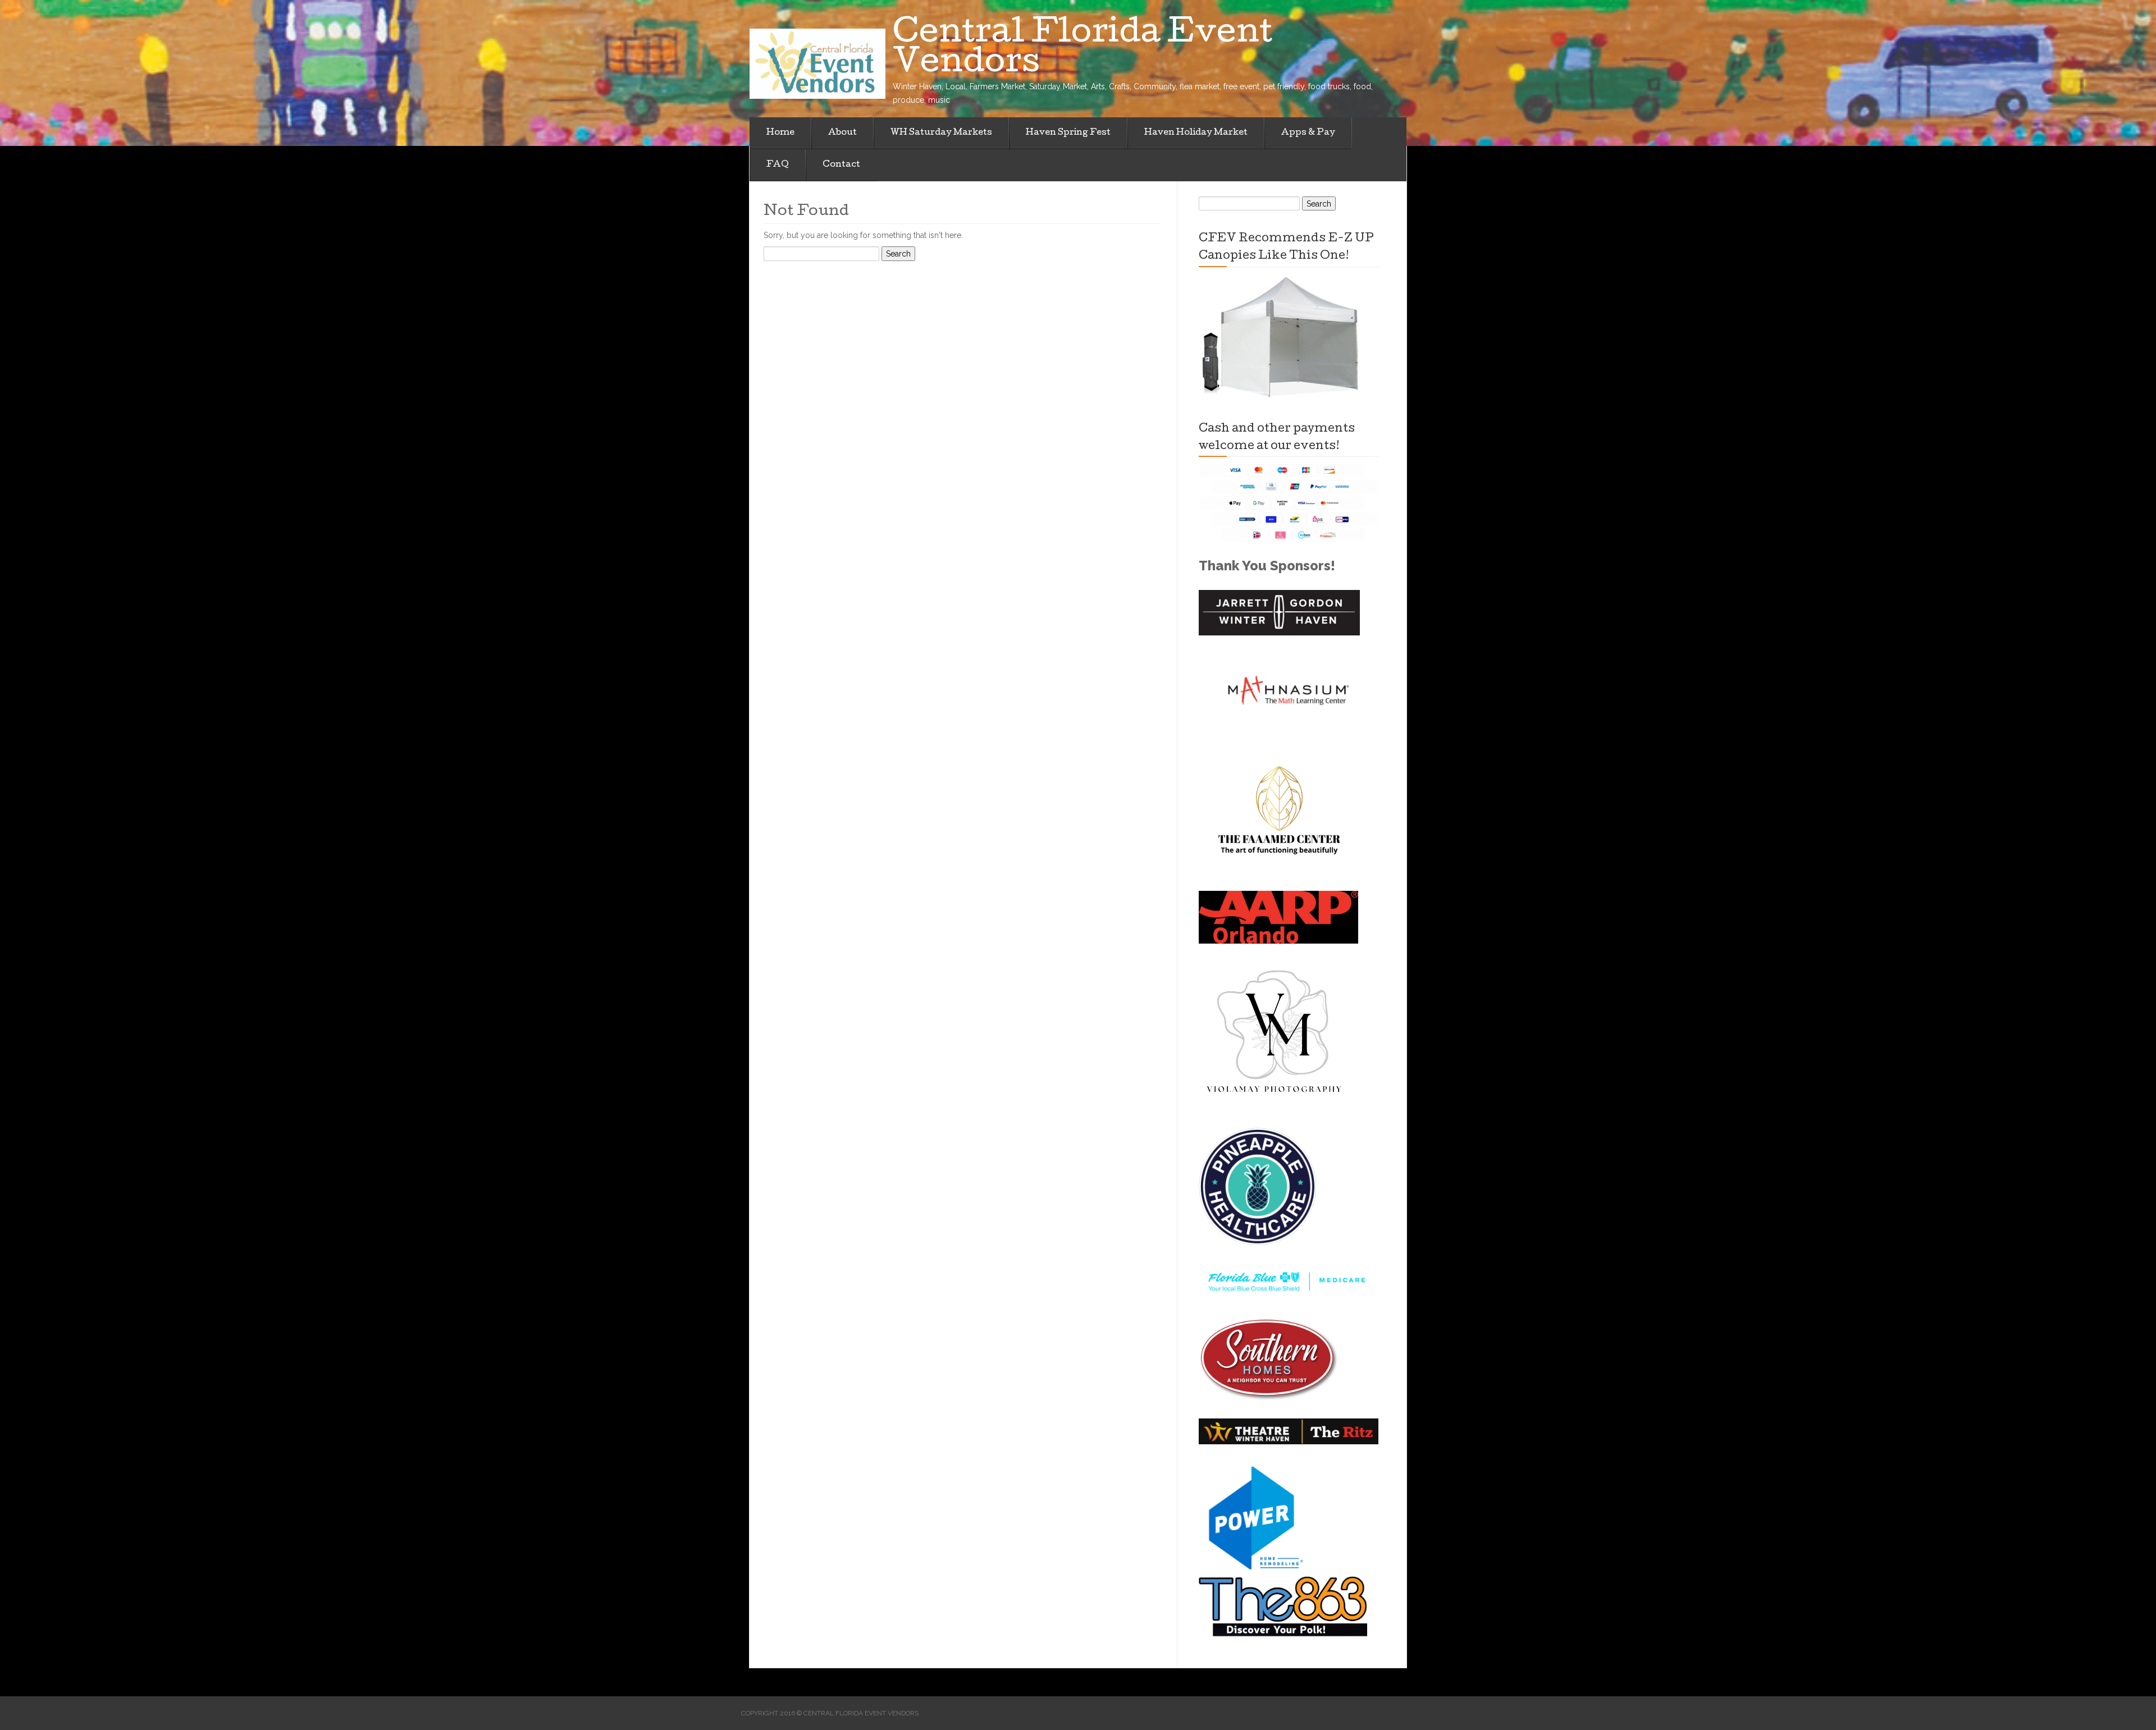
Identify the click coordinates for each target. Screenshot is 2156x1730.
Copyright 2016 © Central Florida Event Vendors (830, 1713)
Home (780, 133)
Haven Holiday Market (1196, 133)
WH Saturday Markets (941, 133)
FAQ (778, 165)
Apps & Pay (1308, 133)
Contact (841, 165)
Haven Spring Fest (1068, 133)
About (842, 133)
